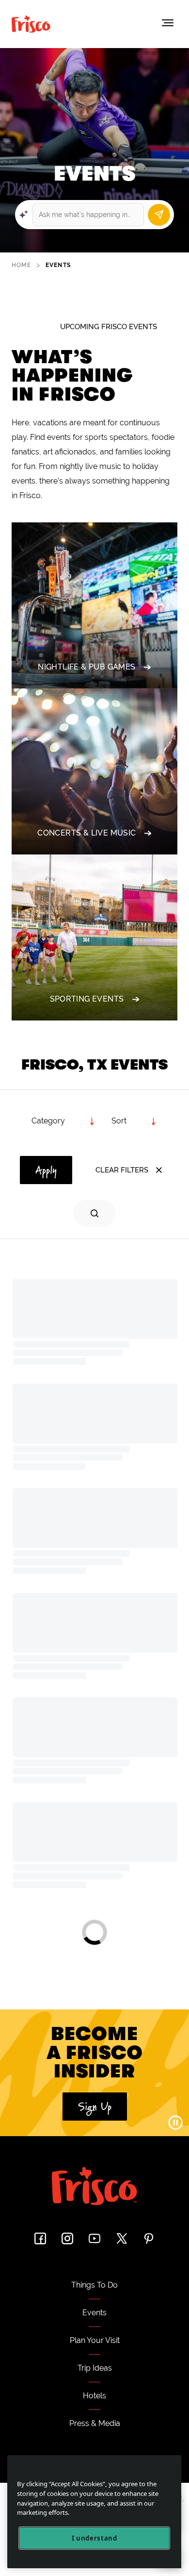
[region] (94, 2512)
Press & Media (95, 2423)
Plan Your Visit (95, 2340)
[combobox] (134, 1121)
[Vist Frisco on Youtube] (94, 2238)
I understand (94, 2538)
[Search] (159, 215)
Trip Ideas (95, 2368)
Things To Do (94, 2285)
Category (48, 1121)
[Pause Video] (175, 2123)
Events (94, 2313)
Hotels (94, 2396)
